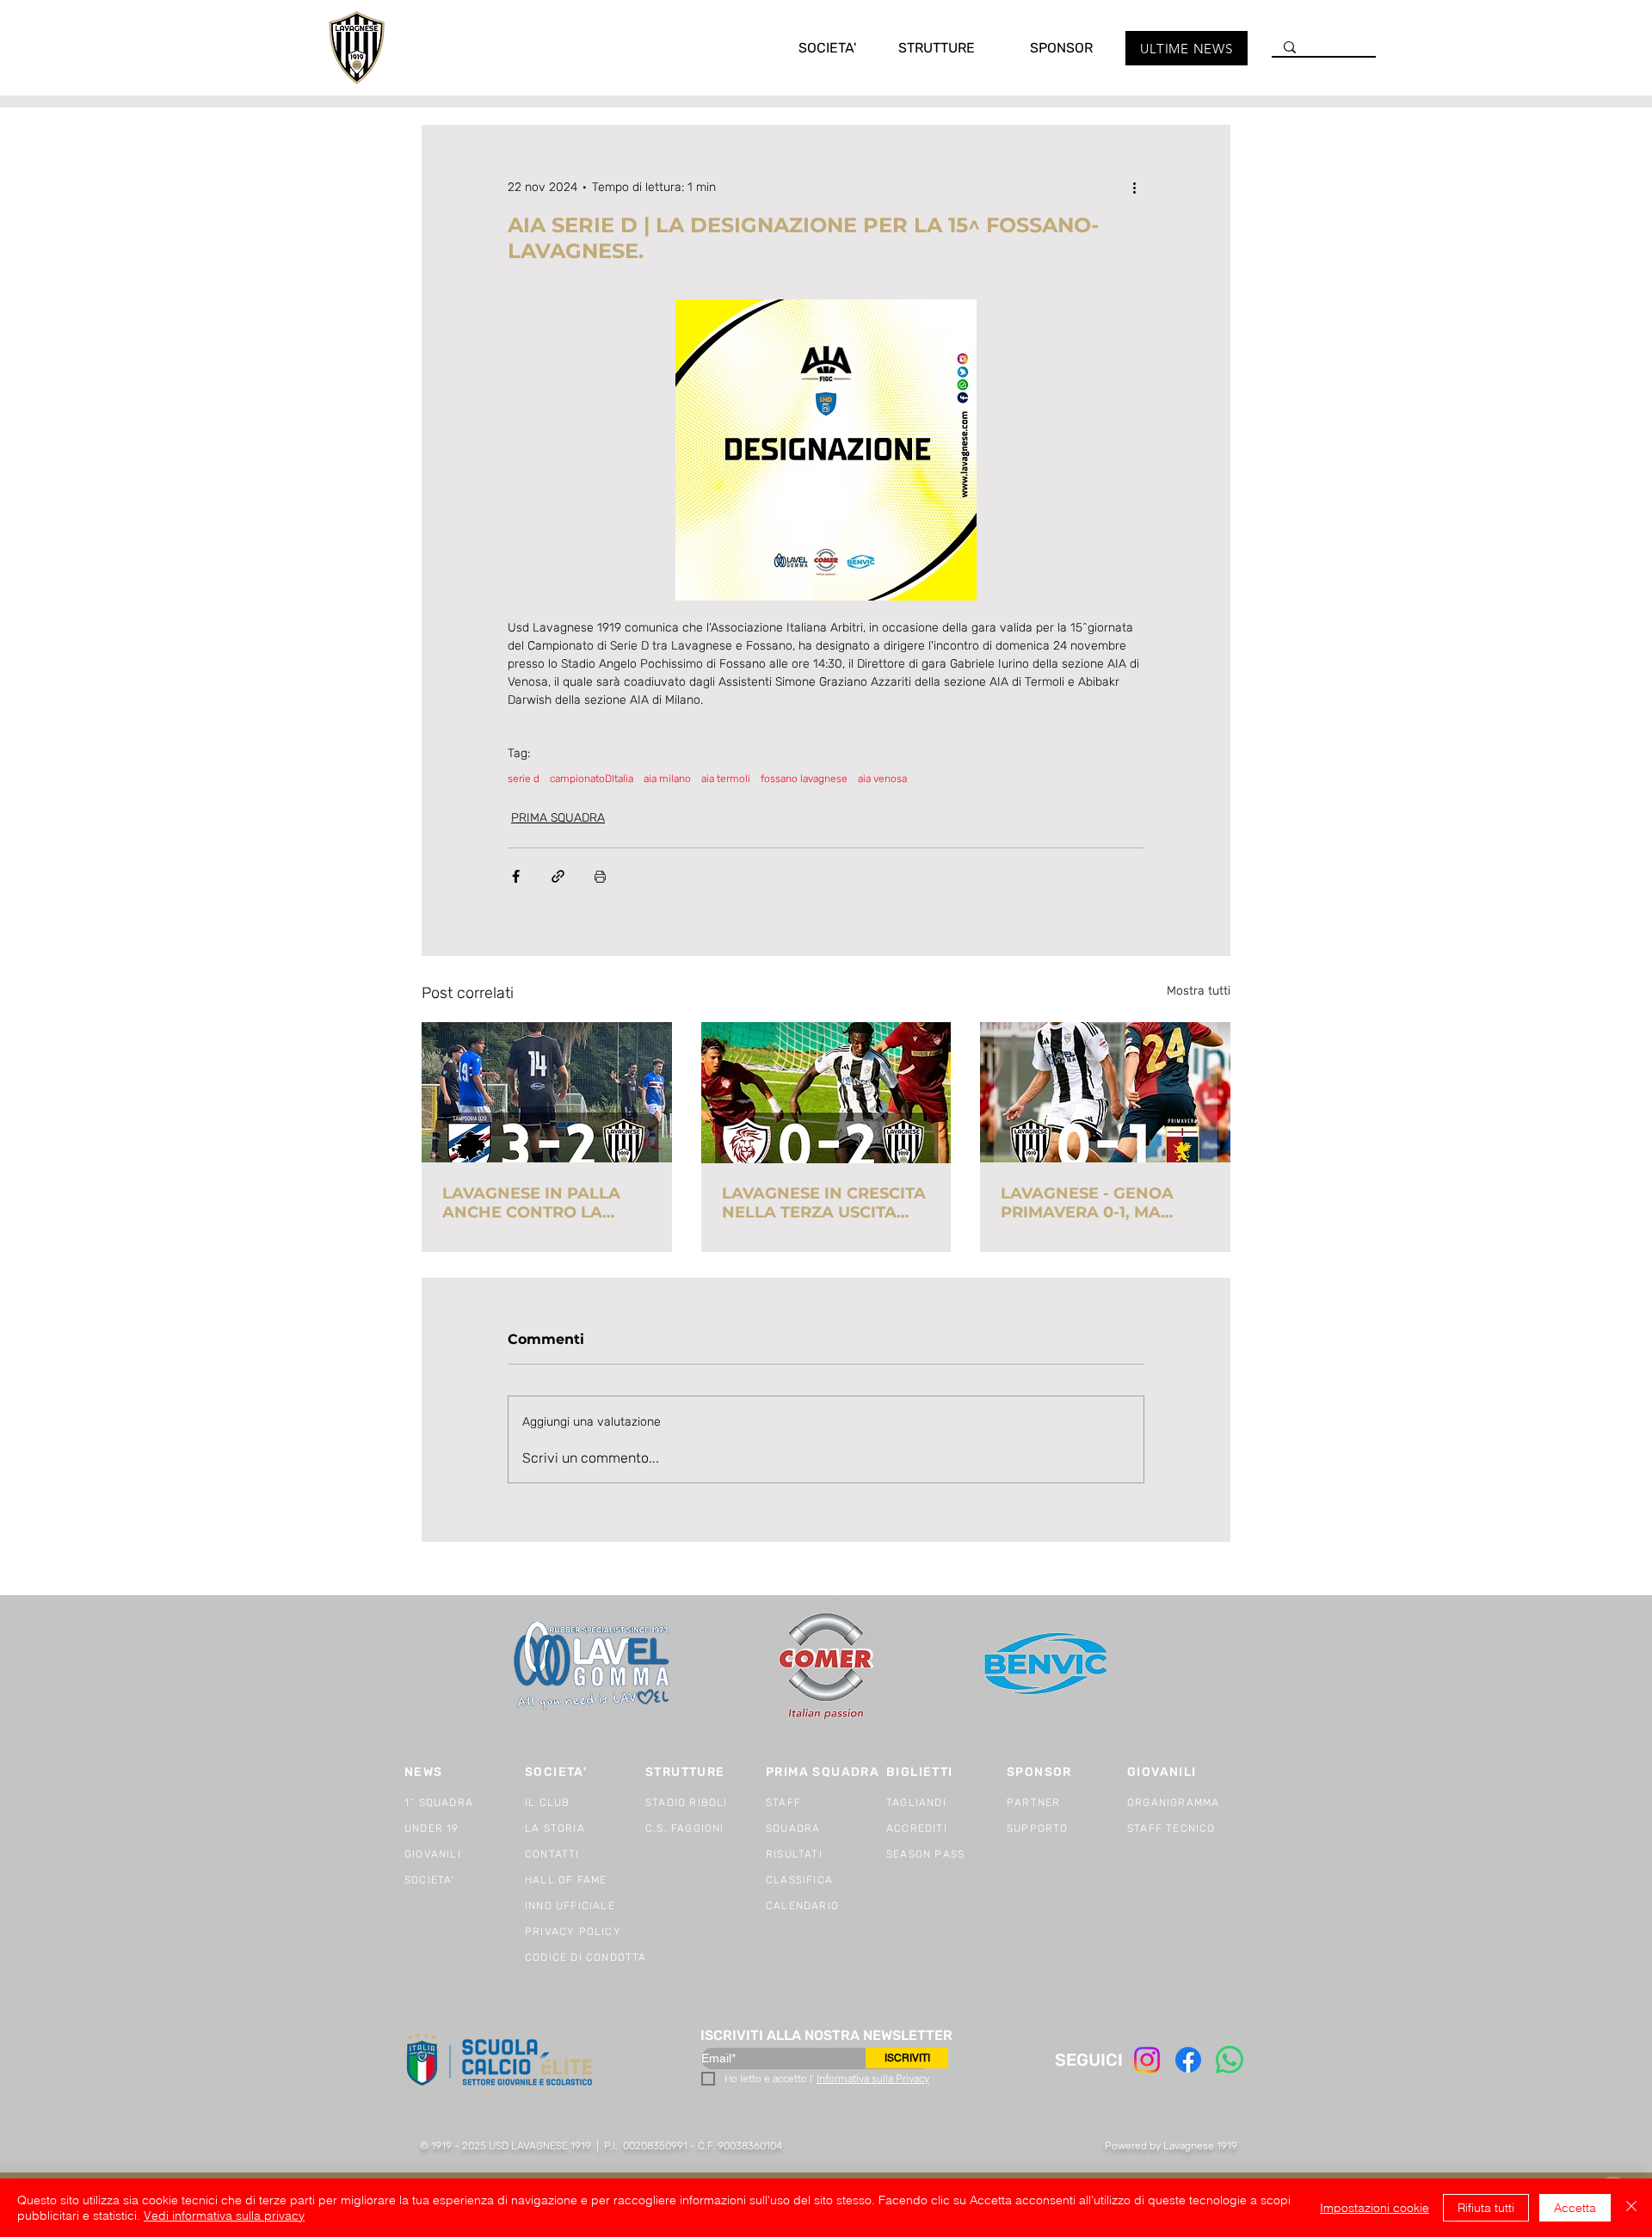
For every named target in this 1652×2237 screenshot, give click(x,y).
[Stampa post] (600, 876)
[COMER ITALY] (826, 1667)
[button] (810, 48)
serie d (524, 779)
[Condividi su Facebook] (516, 876)
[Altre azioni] (1134, 187)
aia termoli (726, 779)
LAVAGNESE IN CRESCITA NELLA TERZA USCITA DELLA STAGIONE (824, 1203)
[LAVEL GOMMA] (593, 1666)
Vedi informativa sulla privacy (224, 2215)
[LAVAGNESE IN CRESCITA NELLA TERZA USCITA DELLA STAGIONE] (826, 1093)
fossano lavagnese (804, 779)
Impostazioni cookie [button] (1375, 2208)
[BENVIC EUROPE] (1048, 1666)
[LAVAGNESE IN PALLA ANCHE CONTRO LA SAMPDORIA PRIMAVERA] (547, 1092)
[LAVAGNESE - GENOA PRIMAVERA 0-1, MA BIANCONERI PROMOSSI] (1105, 1092)
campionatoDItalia (592, 779)
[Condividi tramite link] (558, 876)
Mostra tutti (1199, 991)
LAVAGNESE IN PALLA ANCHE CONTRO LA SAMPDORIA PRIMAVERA (544, 1203)
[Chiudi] (1631, 2208)
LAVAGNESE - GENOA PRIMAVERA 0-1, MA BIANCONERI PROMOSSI (1099, 1203)
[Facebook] (1188, 2060)
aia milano (667, 779)
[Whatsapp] (1230, 2060)
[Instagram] (1147, 2060)
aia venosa (882, 779)
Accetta (1575, 2208)
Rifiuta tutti (1486, 2208)
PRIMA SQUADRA (558, 818)
